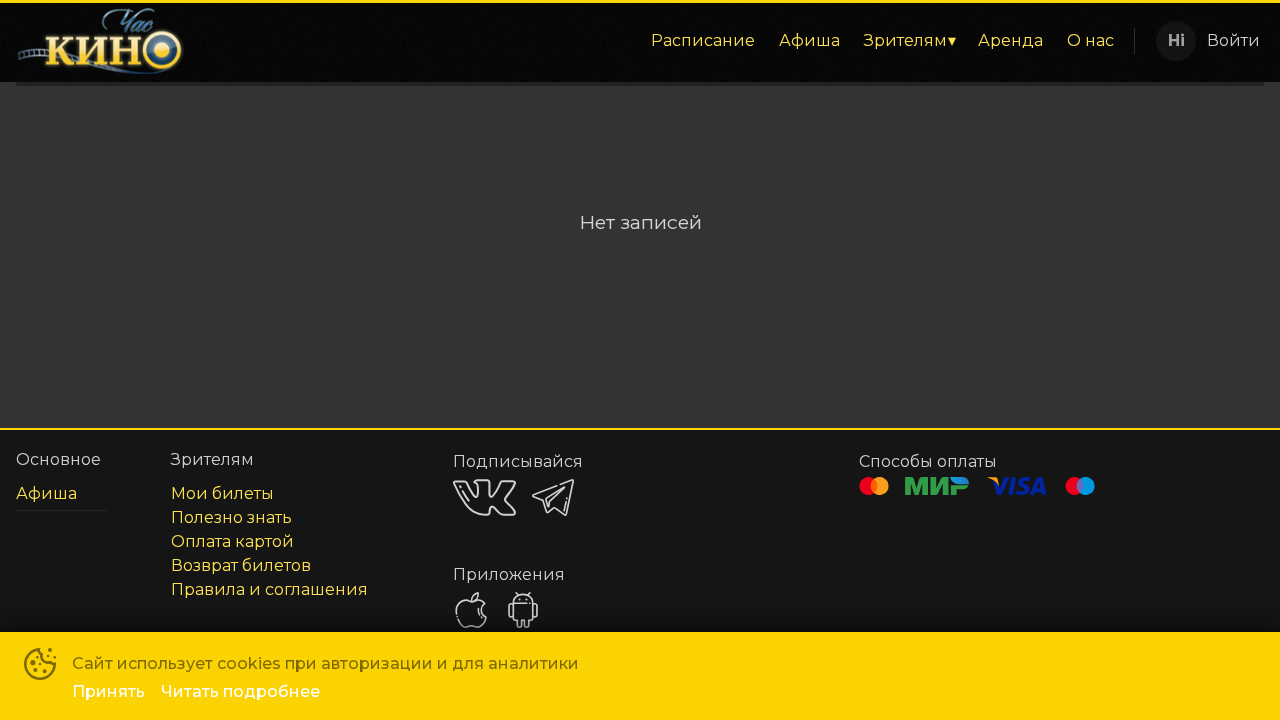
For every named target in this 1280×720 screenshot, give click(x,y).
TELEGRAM (553, 497)
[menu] (663, 41)
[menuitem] (703, 41)
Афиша (809, 40)
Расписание (703, 40)
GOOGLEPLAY (523, 610)
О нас (1090, 40)
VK (484, 497)
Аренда (1010, 40)
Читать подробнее (240, 691)
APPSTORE (471, 610)
